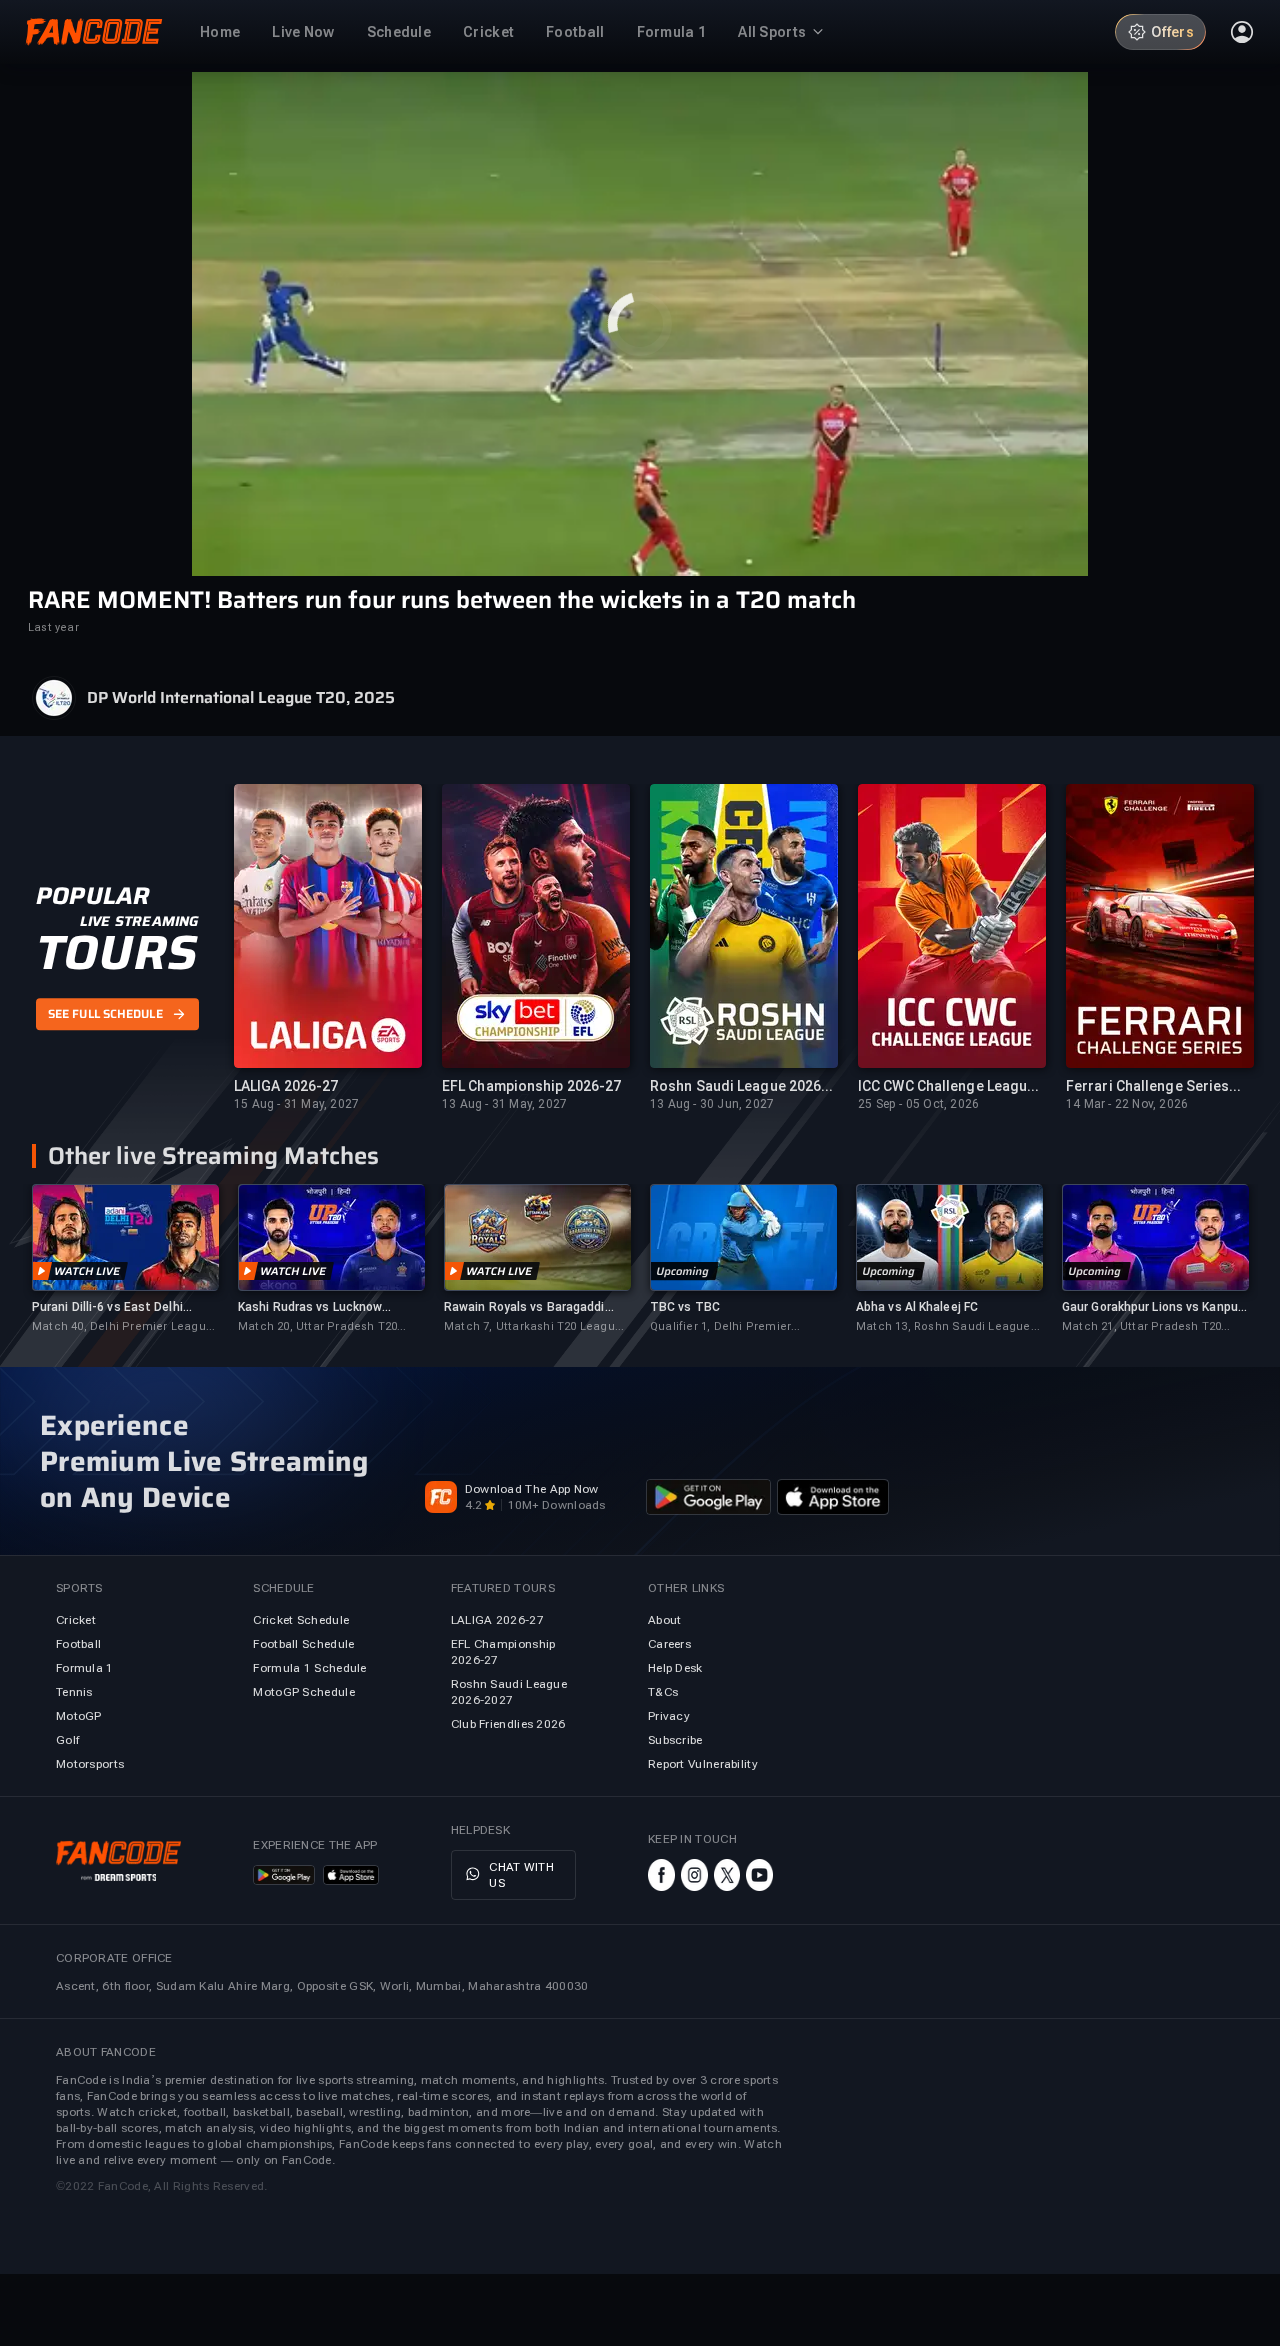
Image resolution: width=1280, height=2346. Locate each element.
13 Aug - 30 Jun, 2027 (712, 1104)
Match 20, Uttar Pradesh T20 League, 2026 (317, 1327)
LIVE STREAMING (139, 921)
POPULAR (92, 896)
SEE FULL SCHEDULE (105, 1014)
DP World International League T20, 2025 (241, 698)
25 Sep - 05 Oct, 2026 (918, 1104)
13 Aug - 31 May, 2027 (504, 1104)
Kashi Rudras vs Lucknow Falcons (310, 1307)
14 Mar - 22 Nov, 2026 (1127, 1104)
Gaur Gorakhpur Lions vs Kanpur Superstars (1152, 1307)
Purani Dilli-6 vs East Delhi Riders (107, 1307)
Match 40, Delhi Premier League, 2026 (124, 1327)
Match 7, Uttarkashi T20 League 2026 (533, 1327)
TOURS (116, 953)
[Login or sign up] (1242, 32)
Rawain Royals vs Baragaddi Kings (524, 1307)
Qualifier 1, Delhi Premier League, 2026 (720, 1327)
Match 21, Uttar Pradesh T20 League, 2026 (1141, 1327)
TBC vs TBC (685, 1307)
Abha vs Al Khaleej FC (917, 1307)
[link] (125, 1259)
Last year (53, 627)
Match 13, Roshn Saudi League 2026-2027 (943, 1327)
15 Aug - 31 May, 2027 (296, 1104)
